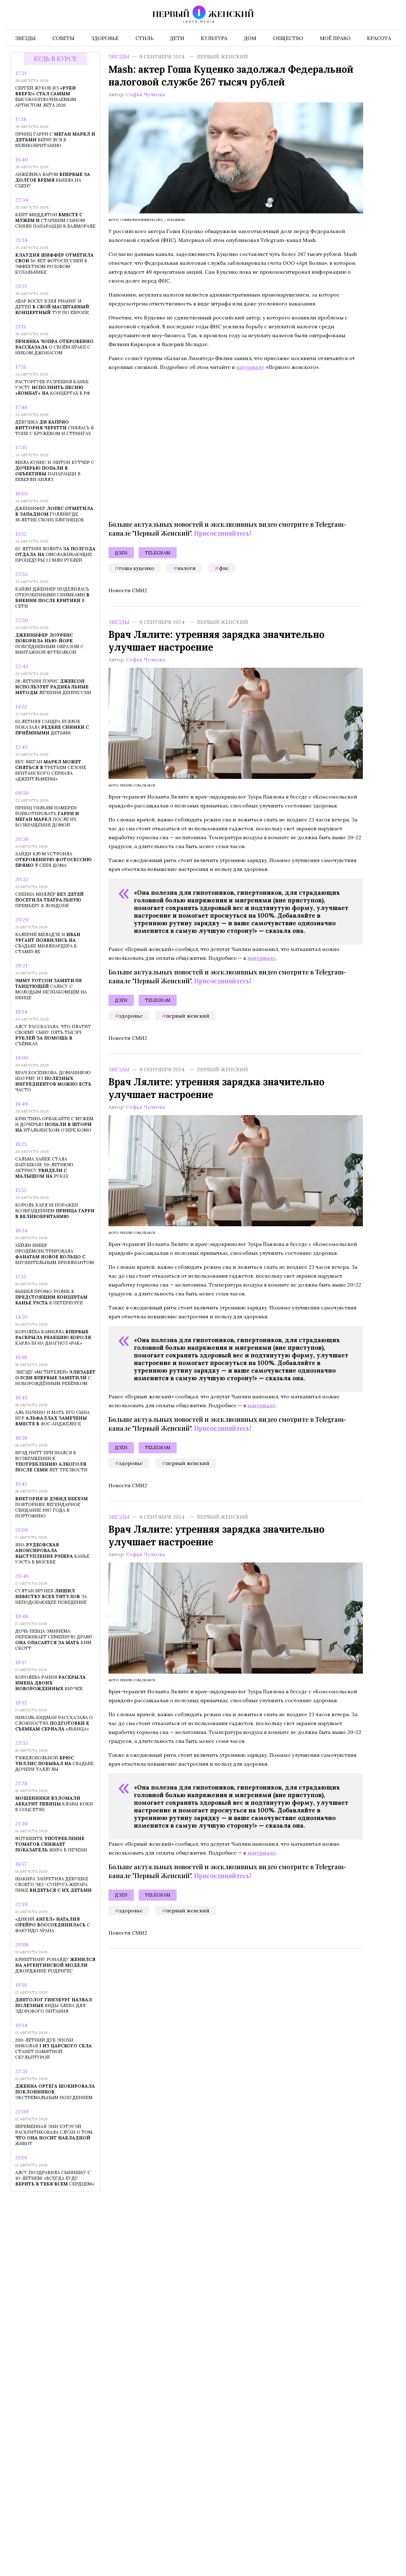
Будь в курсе (55, 59)
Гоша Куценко (137, 568)
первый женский (188, 1015)
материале (250, 367)
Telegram (158, 553)
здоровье (131, 1015)
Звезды (119, 57)
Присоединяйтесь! (223, 533)
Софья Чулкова (145, 94)
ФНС (224, 568)
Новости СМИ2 (128, 590)
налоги (187, 568)
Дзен (121, 553)
